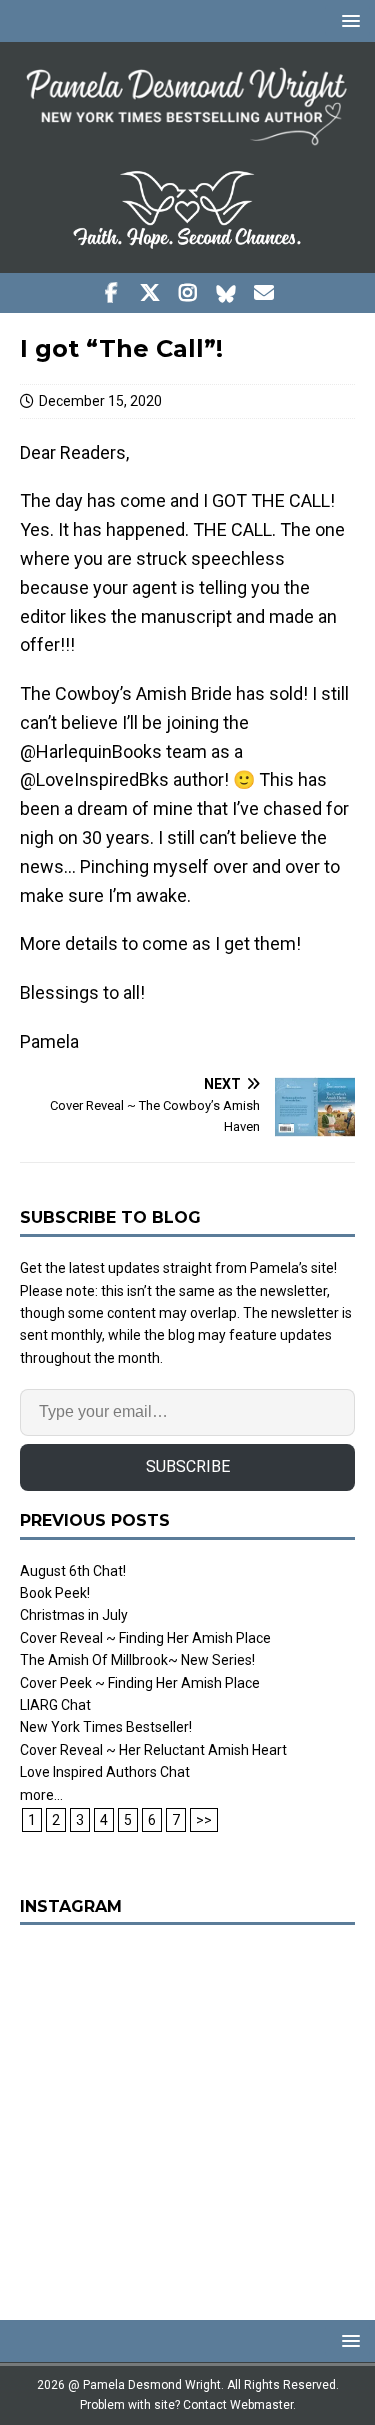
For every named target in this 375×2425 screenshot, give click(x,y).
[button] (347, 20)
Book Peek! (55, 1593)
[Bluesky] (225, 293)
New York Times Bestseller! (106, 1727)
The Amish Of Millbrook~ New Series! (137, 1660)
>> (204, 1820)
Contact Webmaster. (239, 2405)
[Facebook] (111, 293)
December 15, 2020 (100, 401)
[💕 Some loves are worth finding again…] (187, 2112)
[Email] (263, 293)
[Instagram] (187, 293)
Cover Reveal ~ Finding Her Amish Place (145, 1638)
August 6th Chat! (73, 1571)
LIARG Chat (55, 1705)
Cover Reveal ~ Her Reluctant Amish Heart (153, 1750)
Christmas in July (74, 1615)
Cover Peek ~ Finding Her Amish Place (140, 1683)
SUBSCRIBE (188, 1466)
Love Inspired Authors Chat (105, 1772)
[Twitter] (149, 293)
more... (41, 1795)
